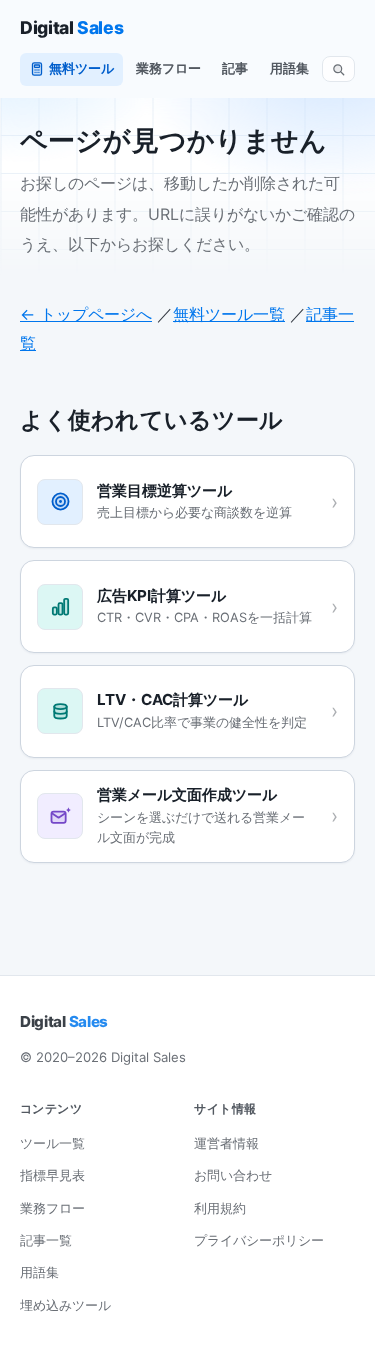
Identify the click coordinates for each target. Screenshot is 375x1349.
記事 (235, 68)
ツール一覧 (52, 1143)
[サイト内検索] (338, 69)
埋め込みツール (65, 1305)
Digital (71, 27)
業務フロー (168, 68)
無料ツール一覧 (229, 314)
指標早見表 (52, 1175)
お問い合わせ (233, 1175)
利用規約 (220, 1208)
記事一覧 (46, 1240)
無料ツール (81, 68)
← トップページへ (86, 314)
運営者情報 (226, 1143)
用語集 (289, 68)
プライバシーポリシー (259, 1240)
